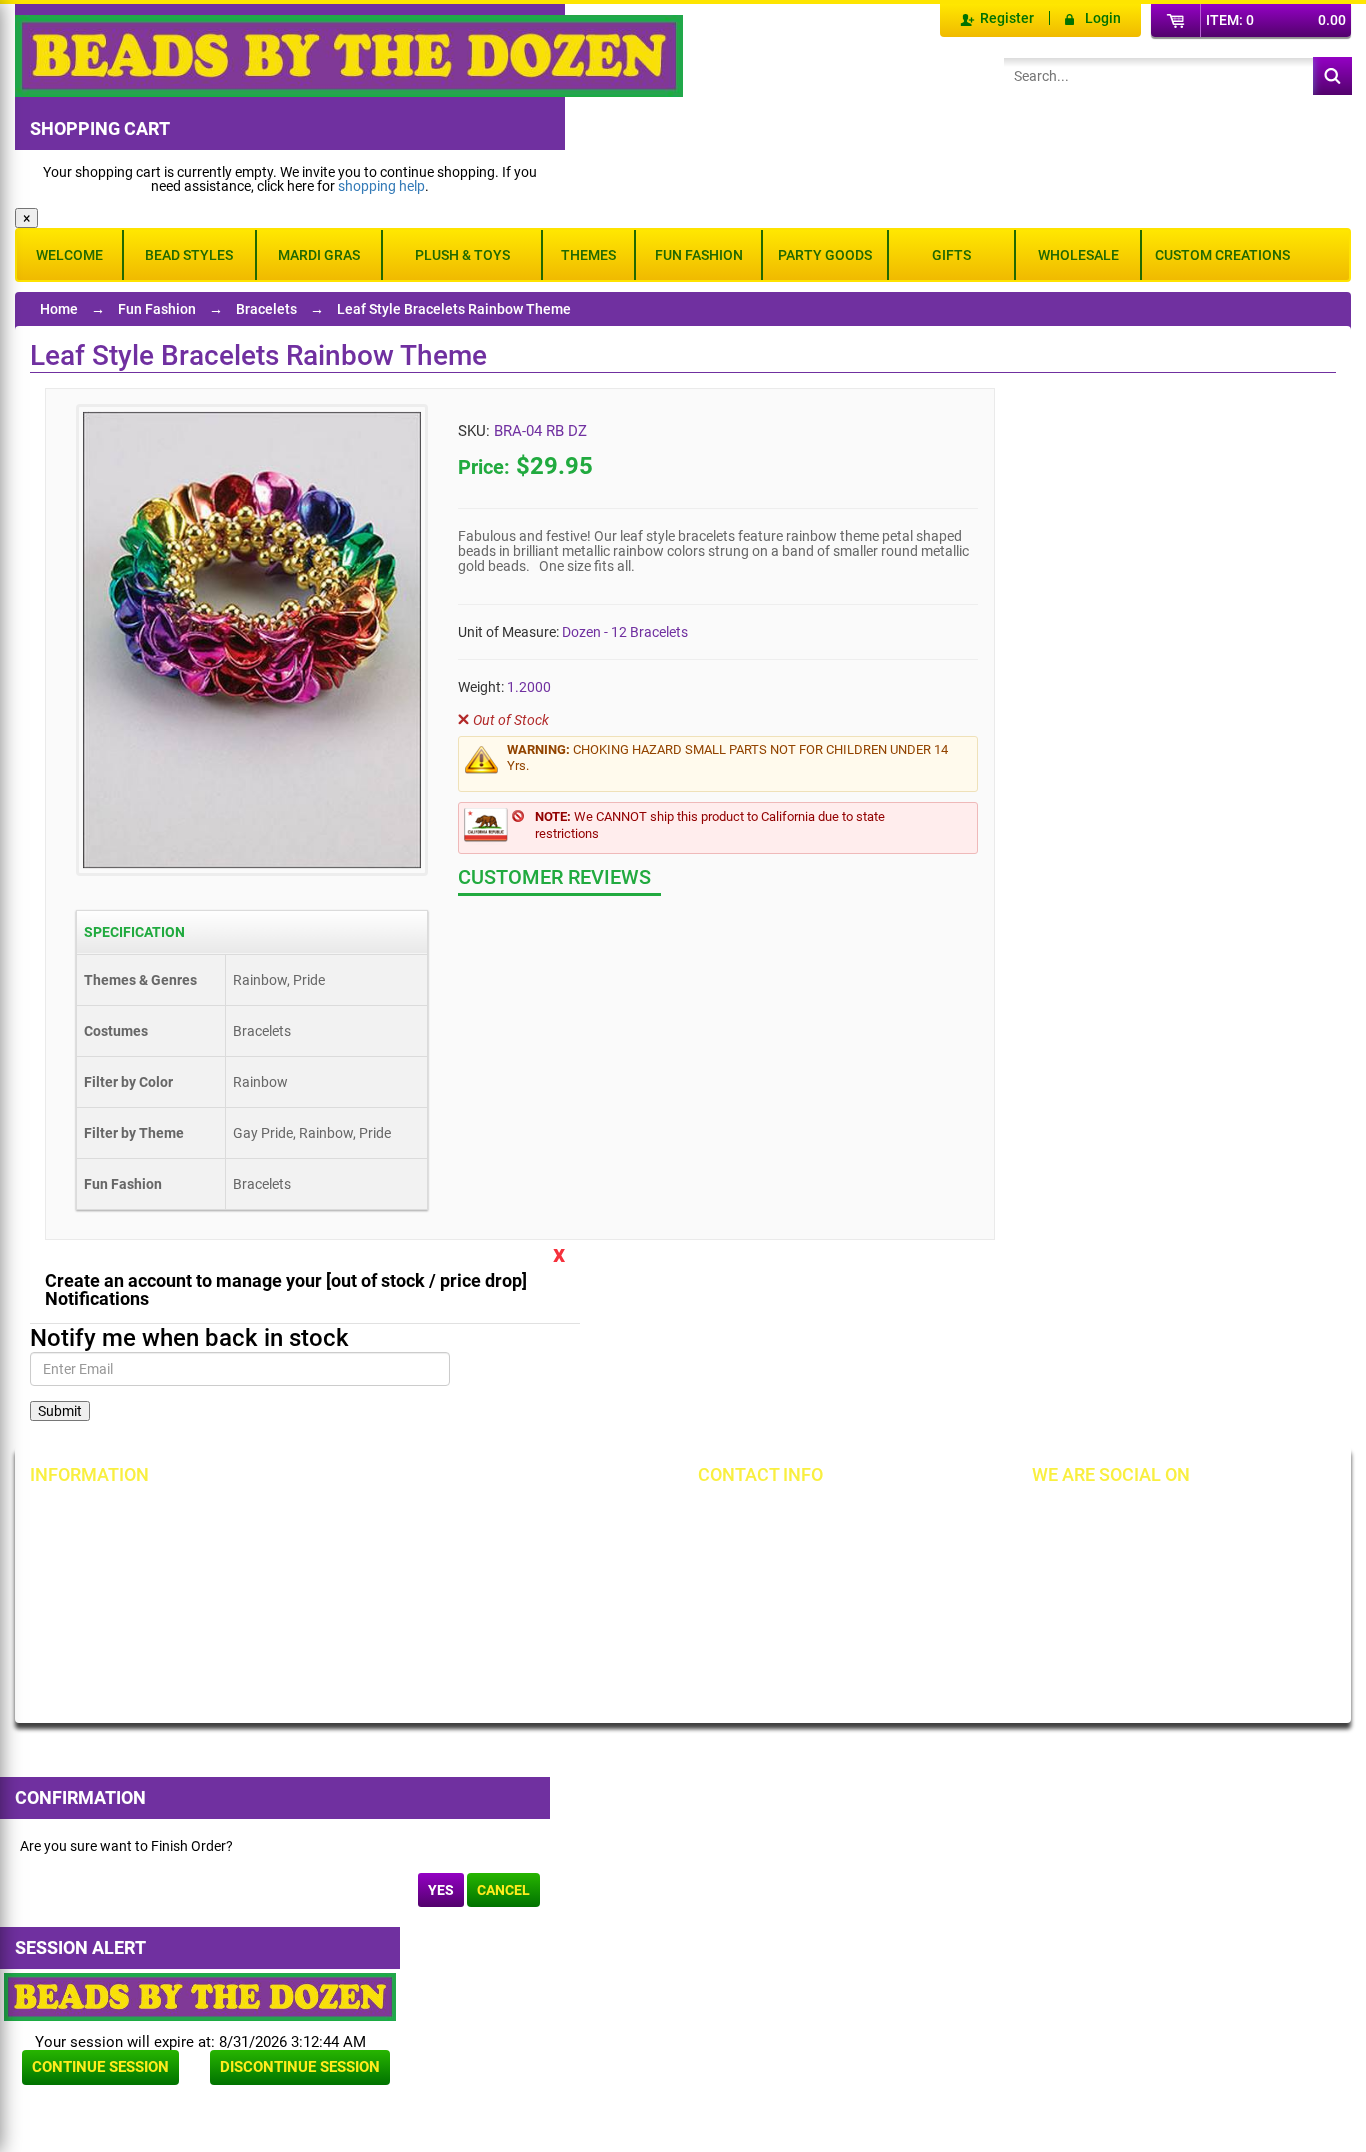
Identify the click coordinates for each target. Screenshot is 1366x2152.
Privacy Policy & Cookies (550, 1584)
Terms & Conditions (535, 1550)
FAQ (276, 1666)
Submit (60, 1411)
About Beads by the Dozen (131, 1550)
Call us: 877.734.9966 (795, 1516)
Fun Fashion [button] (699, 255)
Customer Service (104, 1618)
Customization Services (122, 1652)
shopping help (381, 186)
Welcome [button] (69, 255)
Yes (441, 1890)
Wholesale (1078, 255)
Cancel (503, 1890)
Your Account (92, 1516)
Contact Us (84, 1584)
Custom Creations (1222, 255)
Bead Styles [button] (189, 255)
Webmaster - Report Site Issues (337, 1625)
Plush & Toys (462, 255)
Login (1103, 18)
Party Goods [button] (825, 255)
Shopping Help (308, 1584)
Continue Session (100, 2067)
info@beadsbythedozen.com (817, 1550)
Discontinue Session (300, 2067)
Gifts (951, 255)
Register (1007, 18)
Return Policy (304, 1516)
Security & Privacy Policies (343, 1550)
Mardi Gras (319, 255)
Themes (588, 255)
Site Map (502, 1516)
